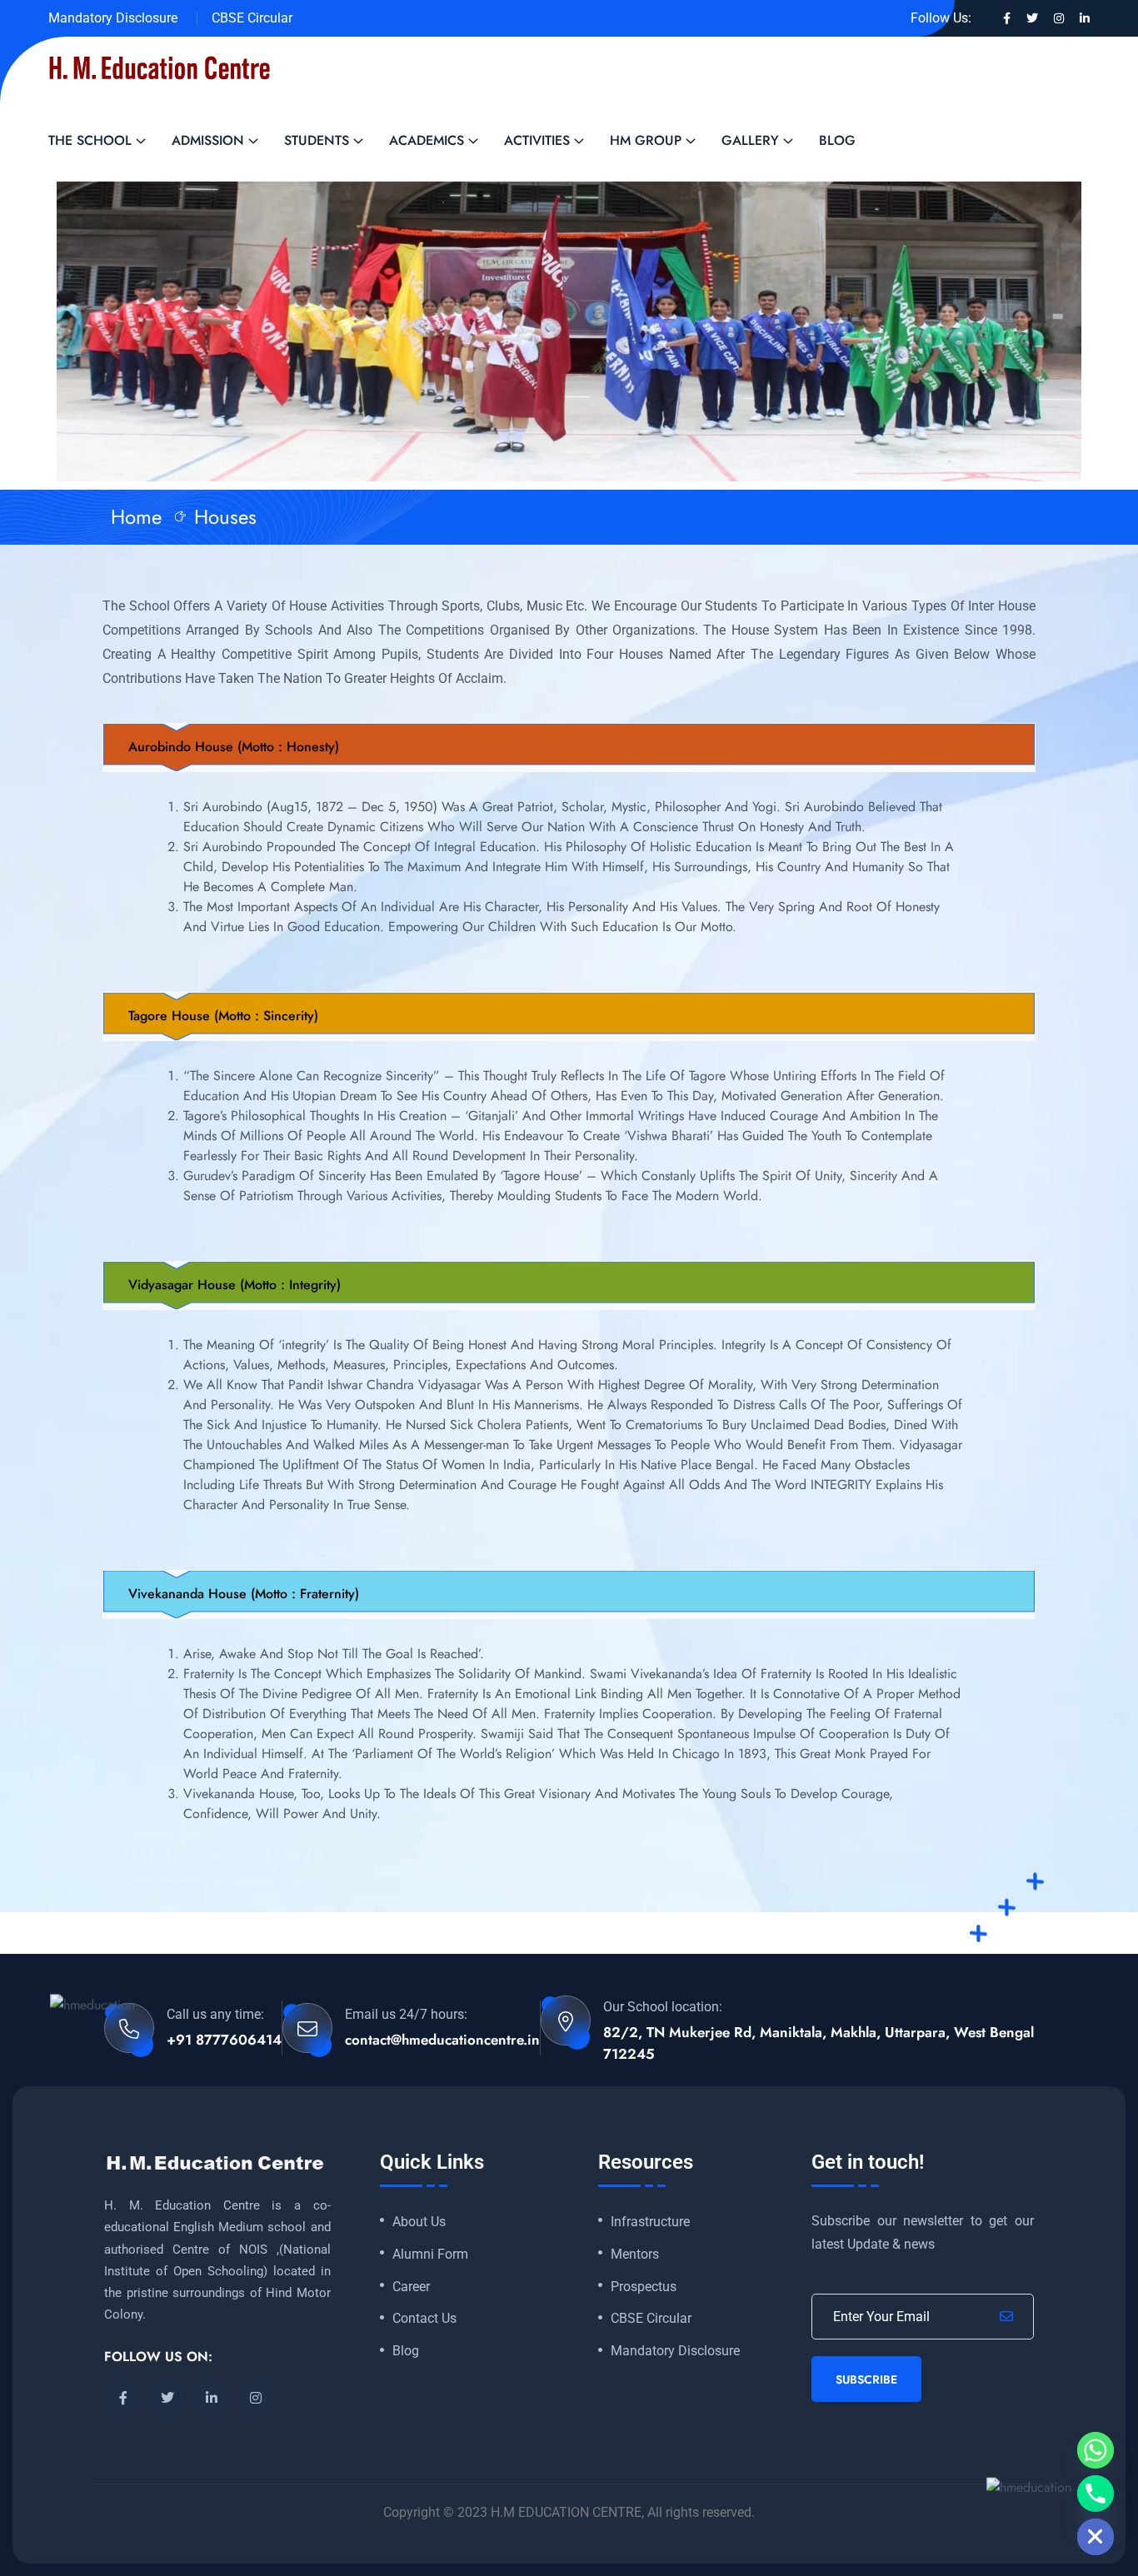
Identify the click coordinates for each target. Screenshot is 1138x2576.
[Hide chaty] (1096, 2537)
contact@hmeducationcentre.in (442, 2040)
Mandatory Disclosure (113, 18)
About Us (419, 2222)
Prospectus (644, 2287)
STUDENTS (317, 140)
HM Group (646, 140)
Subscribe (866, 2379)
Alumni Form (430, 2255)
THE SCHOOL (90, 140)
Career (411, 2287)
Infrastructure (650, 2222)
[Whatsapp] (1096, 2450)
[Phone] (1096, 2494)
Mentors (635, 2255)
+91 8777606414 (224, 2040)
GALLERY (750, 140)
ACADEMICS (427, 140)
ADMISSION (208, 140)
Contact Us (424, 2319)
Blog (837, 140)
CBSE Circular (252, 18)
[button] (569, 747)
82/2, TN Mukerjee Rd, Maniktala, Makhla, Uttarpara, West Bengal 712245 (819, 2043)
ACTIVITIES (537, 140)
